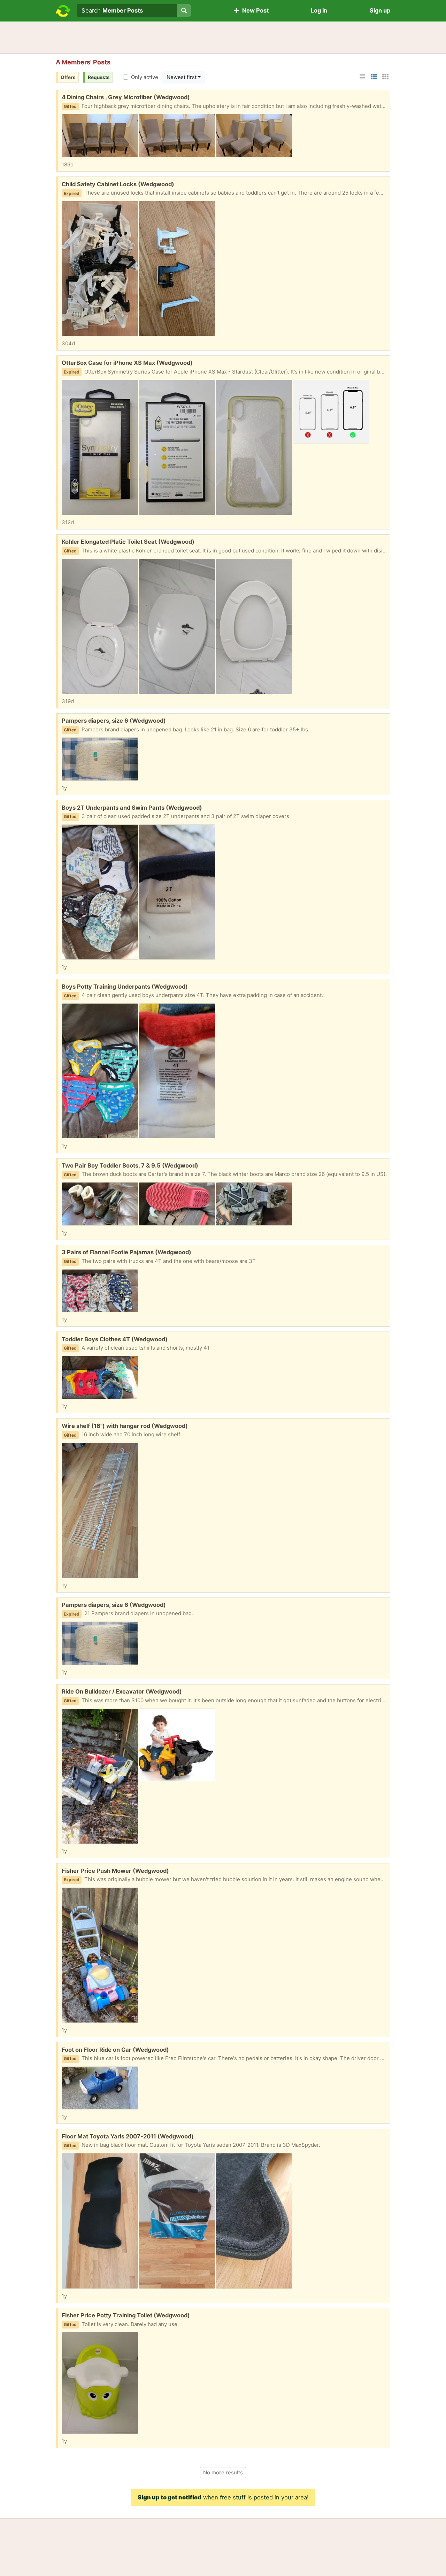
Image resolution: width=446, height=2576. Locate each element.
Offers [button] (68, 77)
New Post (254, 10)
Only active (145, 77)
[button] (362, 77)
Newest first (182, 77)
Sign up (380, 10)
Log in (319, 10)
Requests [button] (99, 77)
